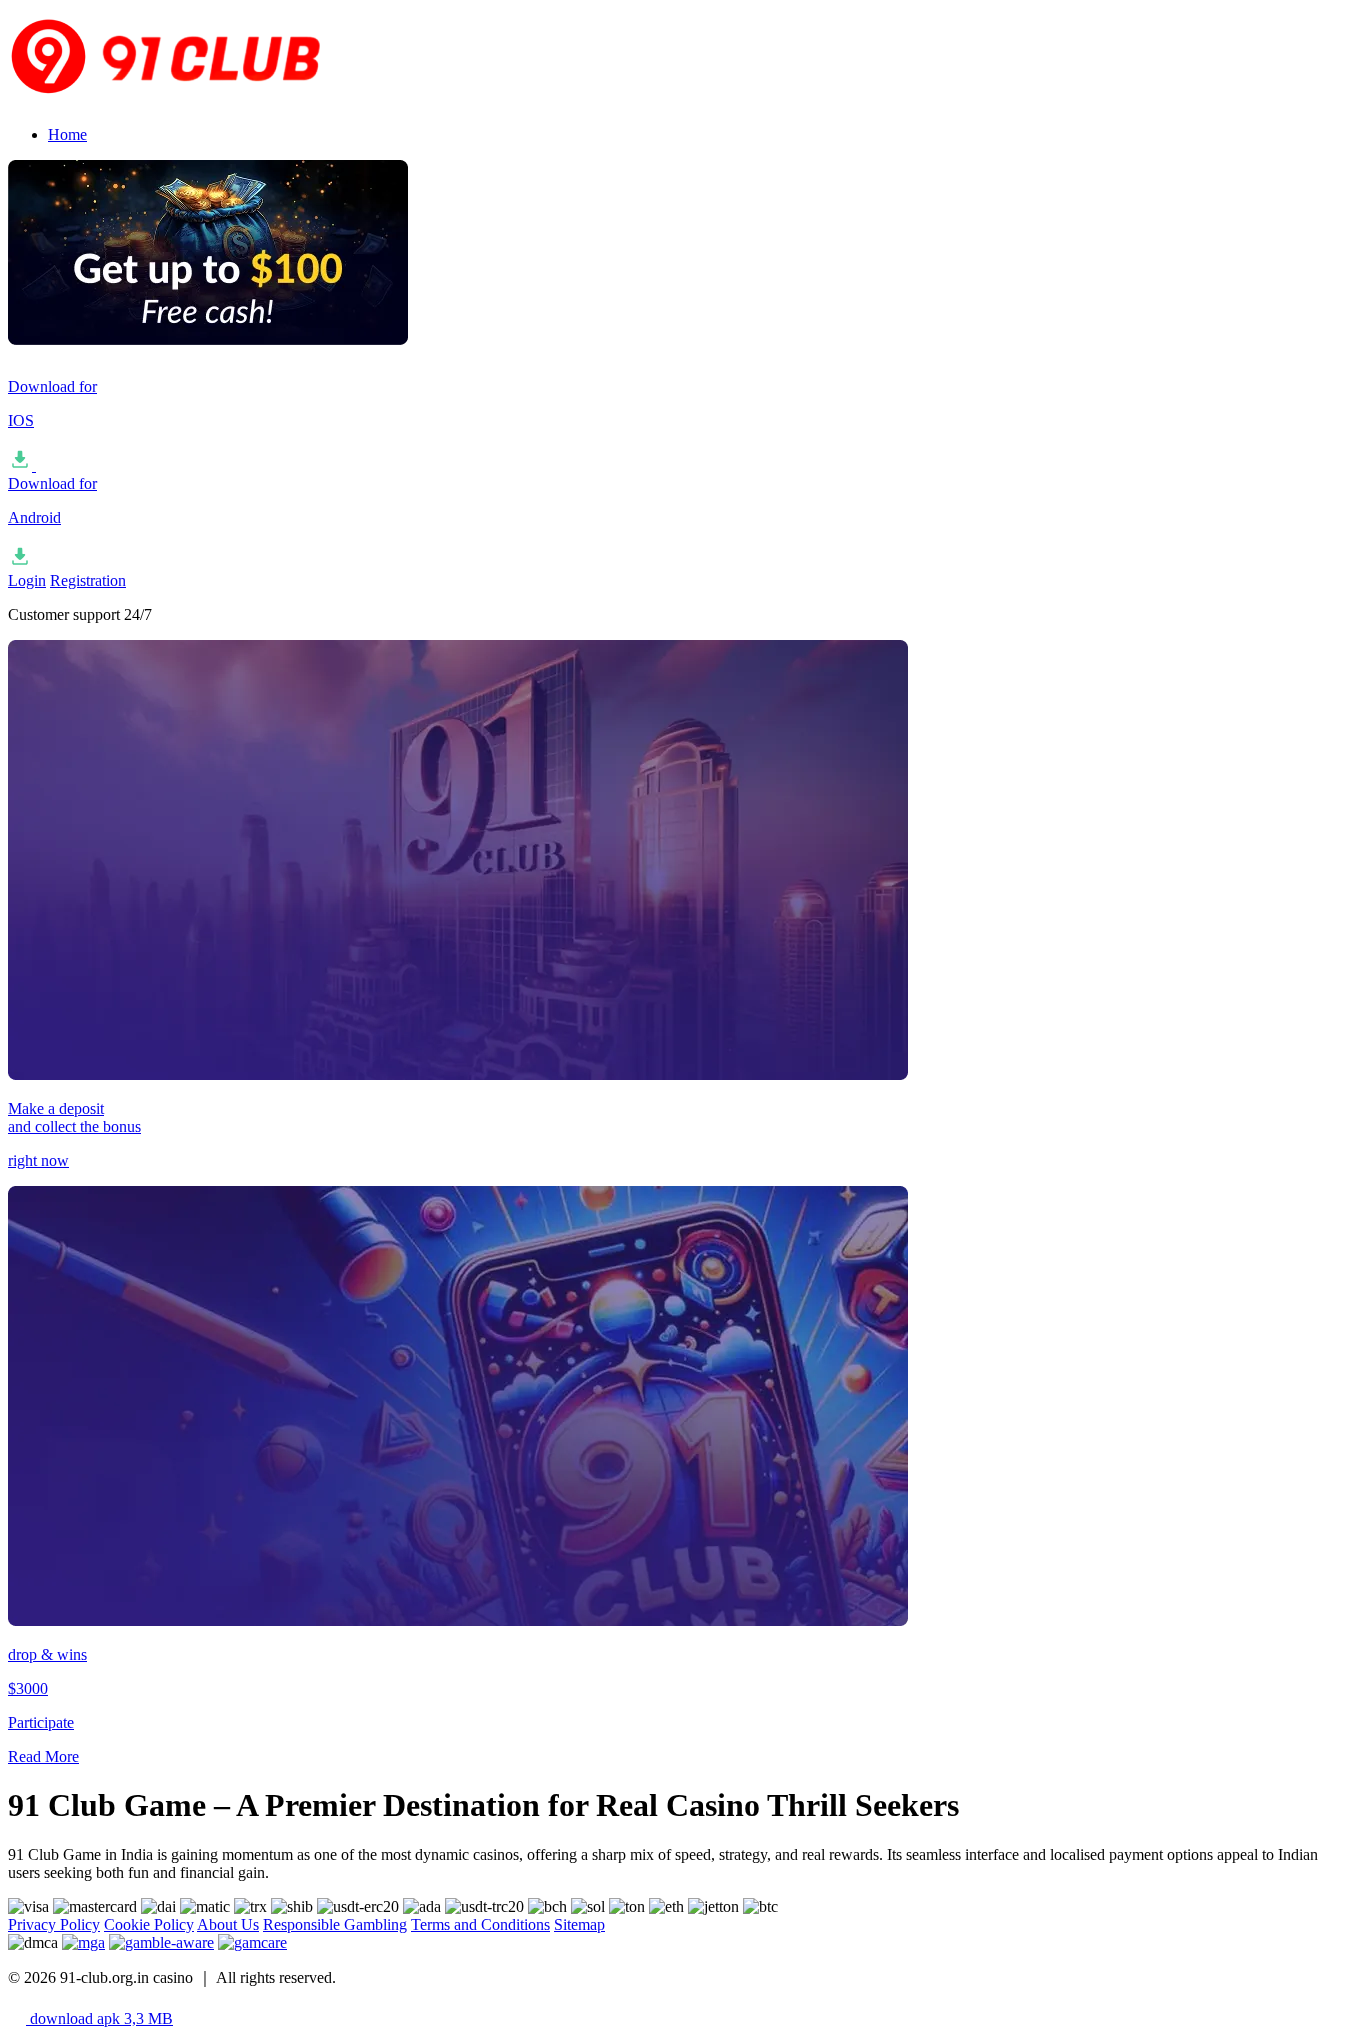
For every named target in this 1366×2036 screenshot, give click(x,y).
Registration (88, 580)
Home (67, 134)
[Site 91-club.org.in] (208, 100)
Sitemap (579, 1924)
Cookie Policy (149, 1924)
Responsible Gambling (335, 1924)
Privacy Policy (54, 1924)
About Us (228, 1924)
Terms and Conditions (480, 1924)
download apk (99, 2018)
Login (27, 580)
